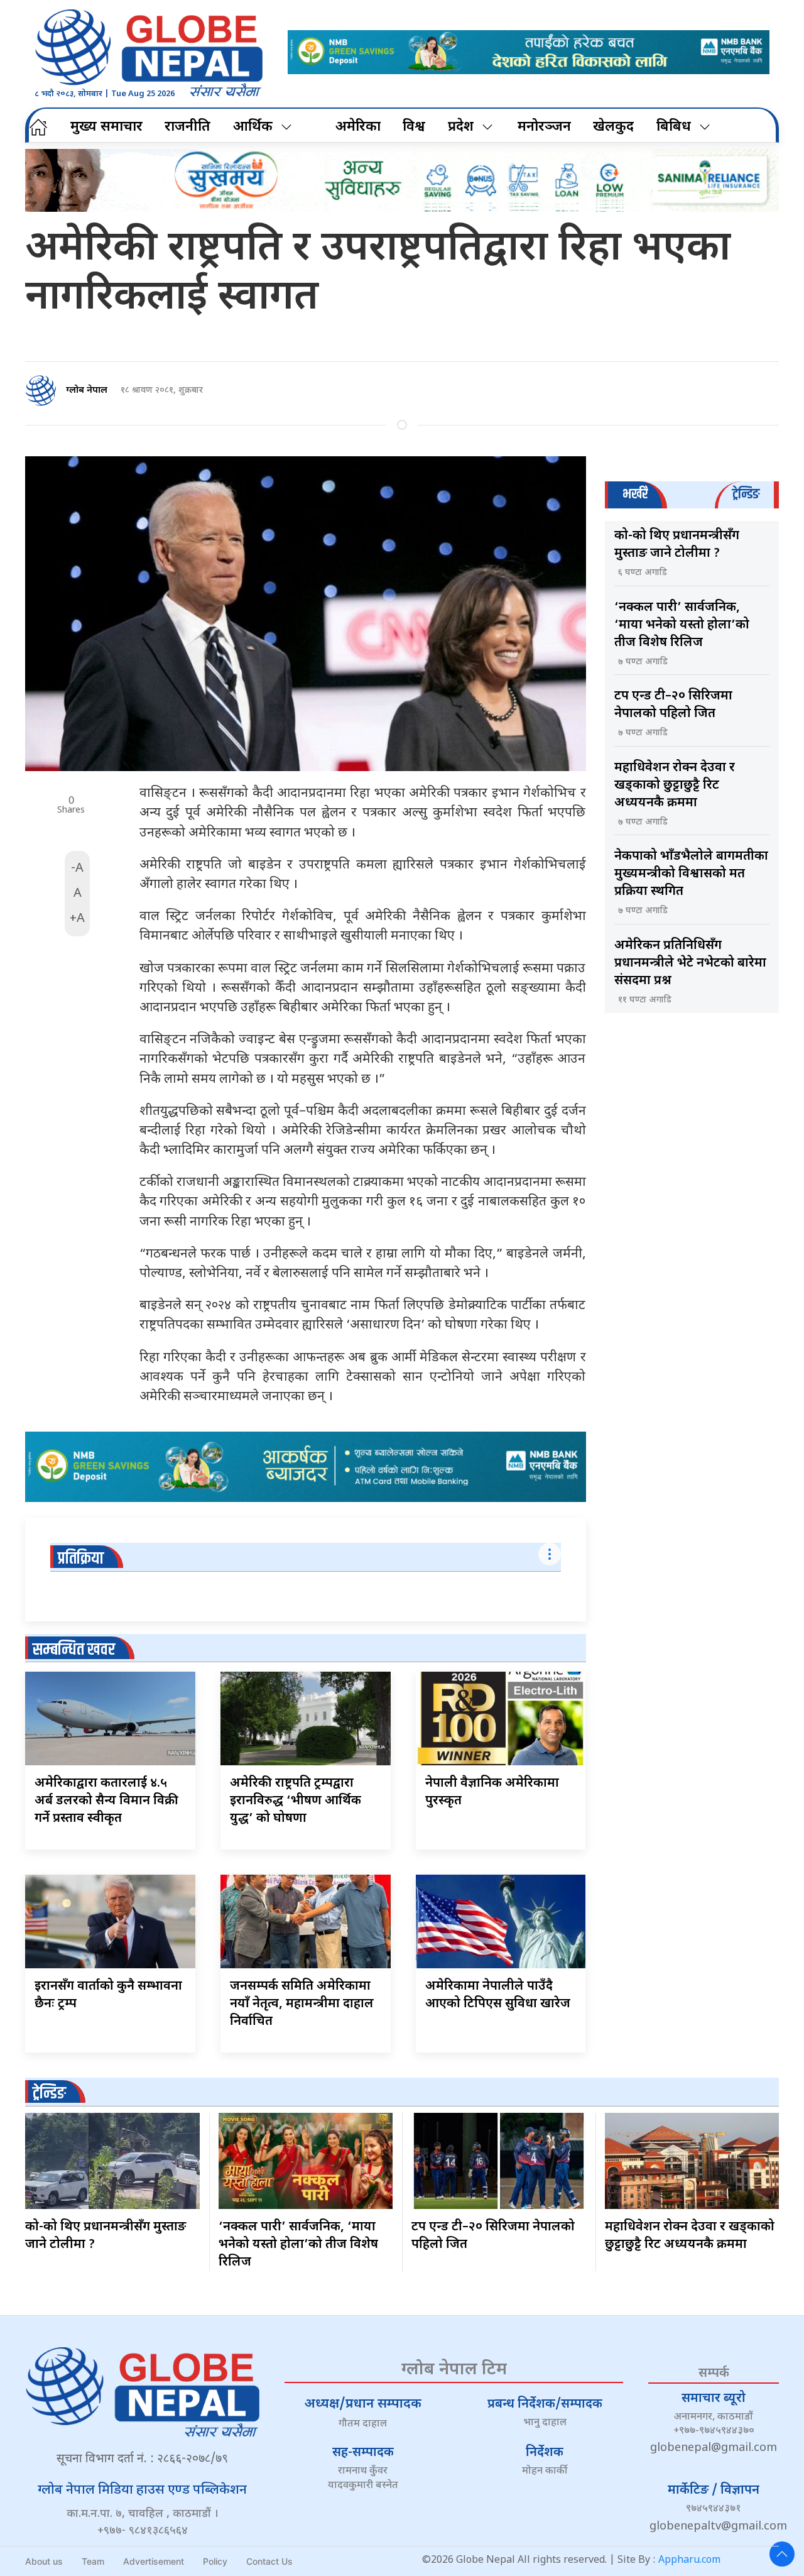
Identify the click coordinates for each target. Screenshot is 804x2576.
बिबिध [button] (674, 127)
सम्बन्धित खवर (74, 1650)
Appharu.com (689, 2561)
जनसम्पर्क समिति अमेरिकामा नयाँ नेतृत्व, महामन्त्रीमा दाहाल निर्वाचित (302, 2004)
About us (44, 2561)
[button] (782, 2554)
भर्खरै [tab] (635, 494)
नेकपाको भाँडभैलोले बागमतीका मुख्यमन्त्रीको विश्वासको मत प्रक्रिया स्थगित (691, 874)
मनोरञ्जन (544, 127)
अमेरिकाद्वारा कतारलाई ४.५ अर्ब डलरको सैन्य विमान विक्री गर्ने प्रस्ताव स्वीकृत (106, 1801)
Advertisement (154, 2561)
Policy (215, 2561)
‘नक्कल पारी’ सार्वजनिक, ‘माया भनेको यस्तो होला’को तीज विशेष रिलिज (682, 625)
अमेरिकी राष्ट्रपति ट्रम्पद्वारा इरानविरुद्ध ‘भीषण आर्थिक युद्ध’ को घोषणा (296, 1801)
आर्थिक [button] (253, 127)
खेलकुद (613, 127)
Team (93, 2561)
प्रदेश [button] (461, 127)
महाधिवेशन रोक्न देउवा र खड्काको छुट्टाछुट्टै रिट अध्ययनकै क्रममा (675, 786)
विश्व (414, 127)
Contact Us (269, 2561)
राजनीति (187, 127)
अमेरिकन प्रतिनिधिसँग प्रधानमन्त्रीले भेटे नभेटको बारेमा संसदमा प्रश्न (690, 963)
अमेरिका (358, 127)
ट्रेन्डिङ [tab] (746, 494)
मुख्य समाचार (106, 127)
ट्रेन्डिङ (49, 2094)
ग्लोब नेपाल (87, 391)
